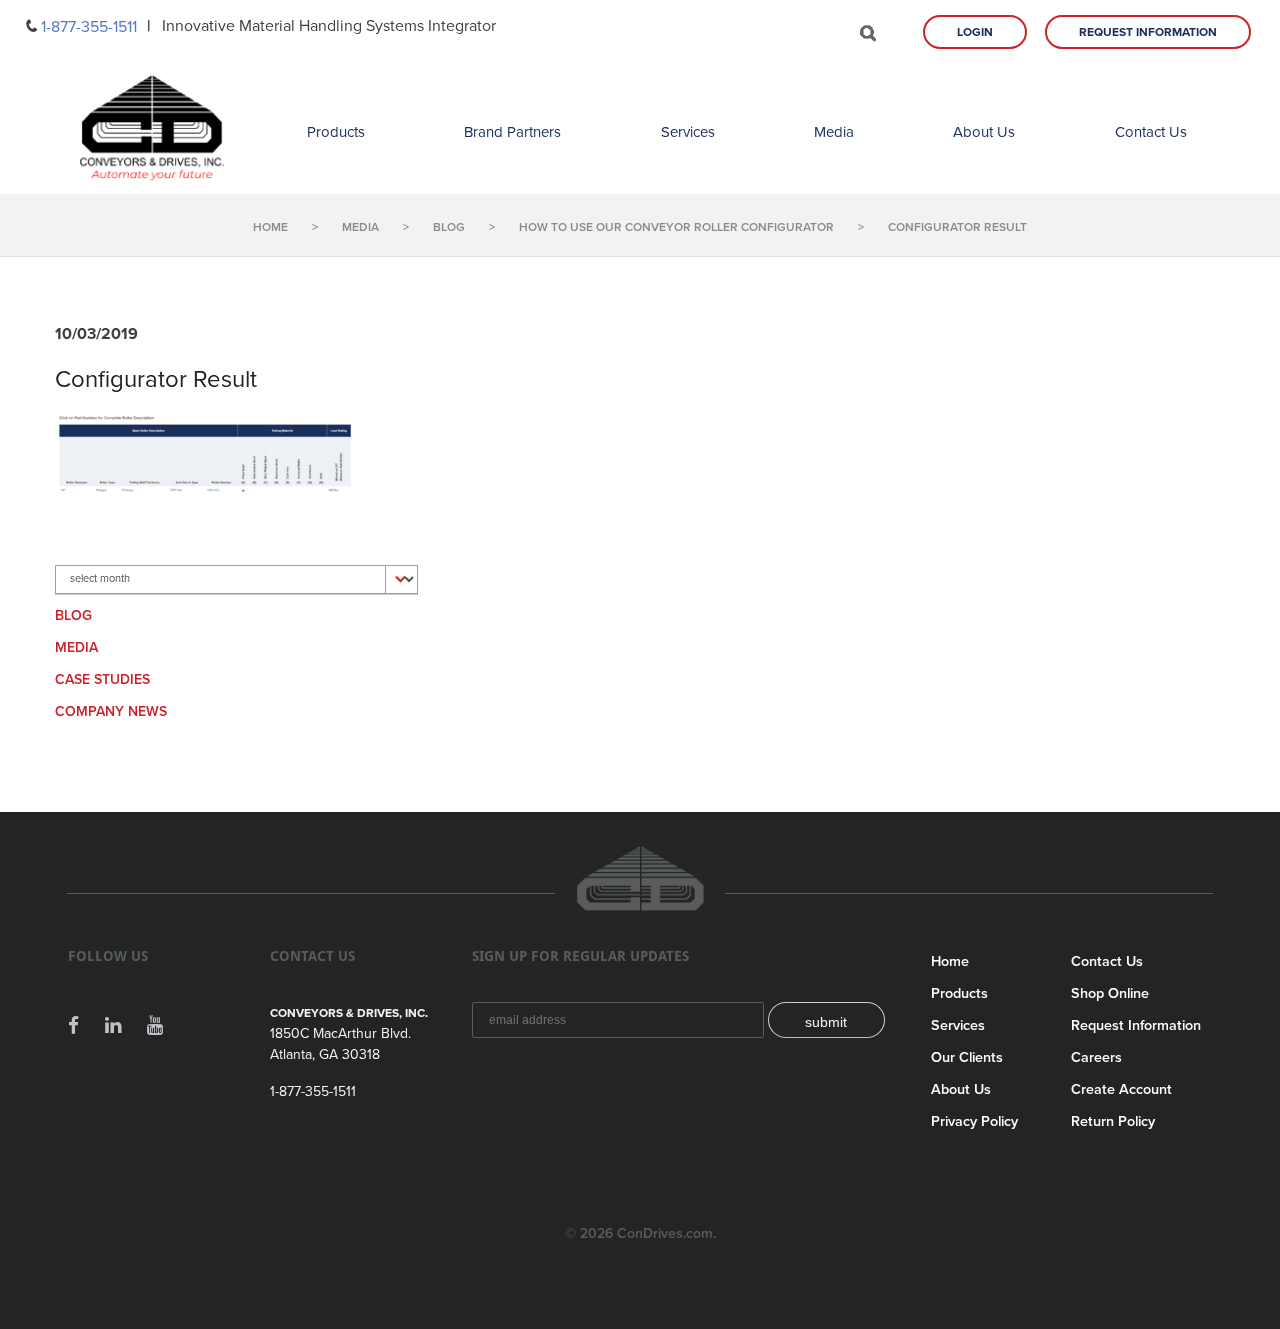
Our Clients (967, 1057)
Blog (73, 615)
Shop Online (1110, 993)
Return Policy (1113, 1121)
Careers (1096, 1057)
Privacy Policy (974, 1121)
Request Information (1148, 32)
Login (975, 32)
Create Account (1121, 1089)
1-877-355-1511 (89, 27)
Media (834, 132)
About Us (984, 132)
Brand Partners (512, 132)
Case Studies (102, 679)
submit (826, 1022)
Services (688, 132)
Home (950, 961)
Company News (111, 711)
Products (336, 132)
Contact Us (1151, 132)
